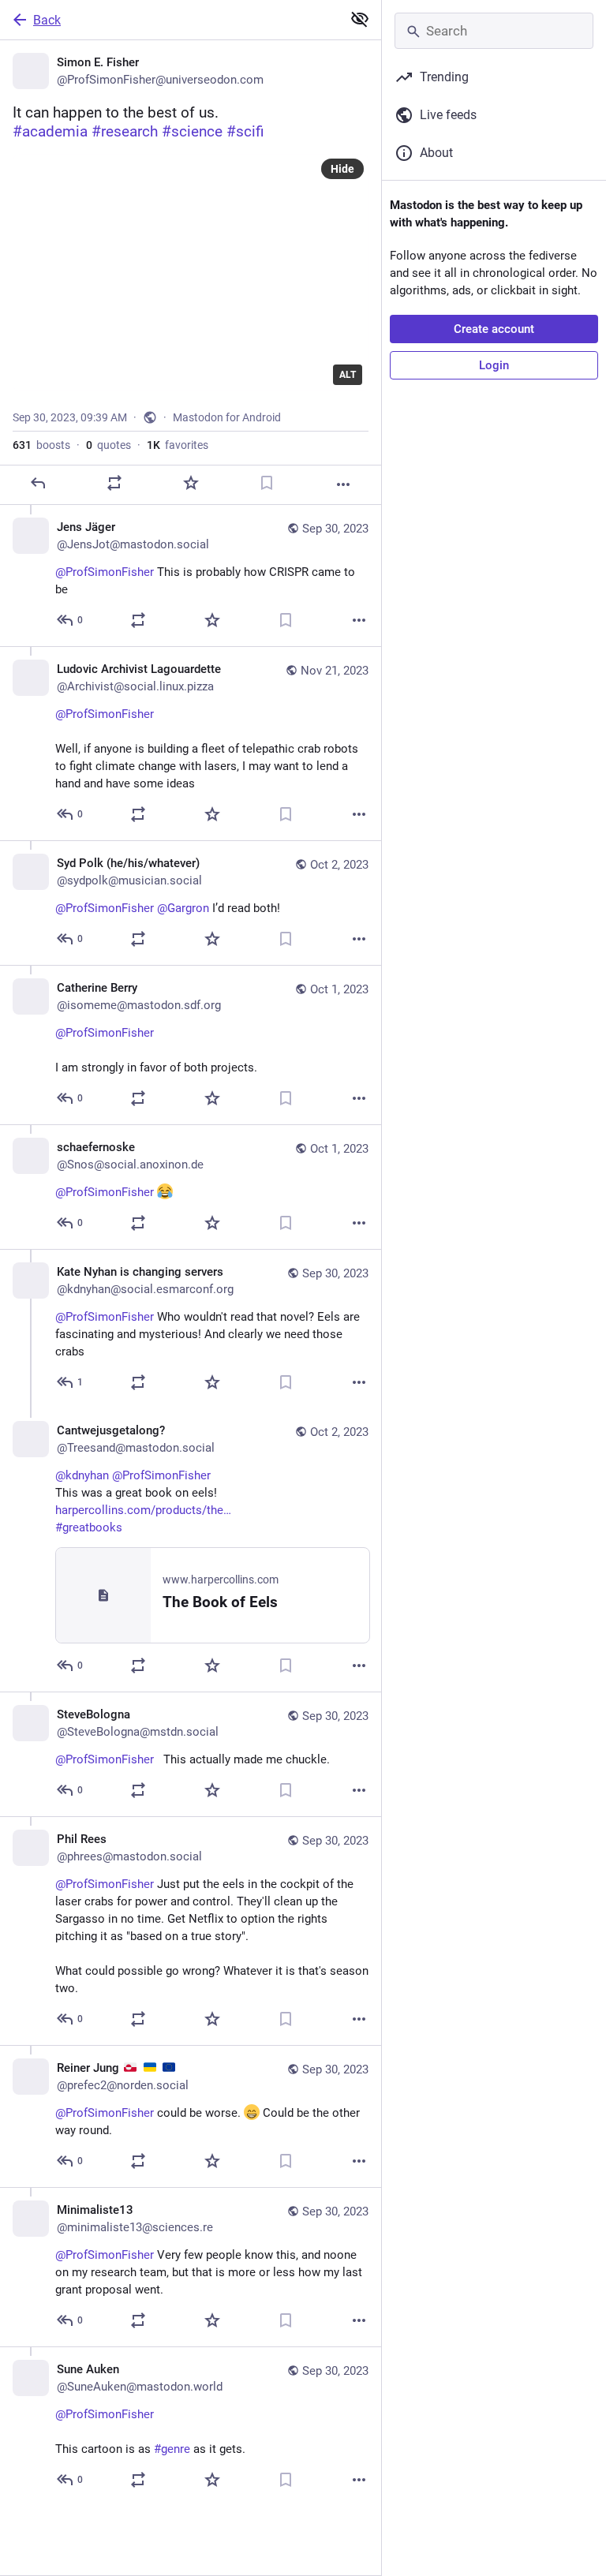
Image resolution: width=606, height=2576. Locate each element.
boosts (41, 445)
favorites (178, 445)
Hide (342, 169)
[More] (343, 484)
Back (47, 20)
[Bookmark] (267, 483)
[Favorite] (191, 483)
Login (494, 365)
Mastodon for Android (227, 417)
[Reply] (38, 483)
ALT (348, 375)
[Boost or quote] (114, 483)
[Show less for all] (360, 19)
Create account (494, 329)
